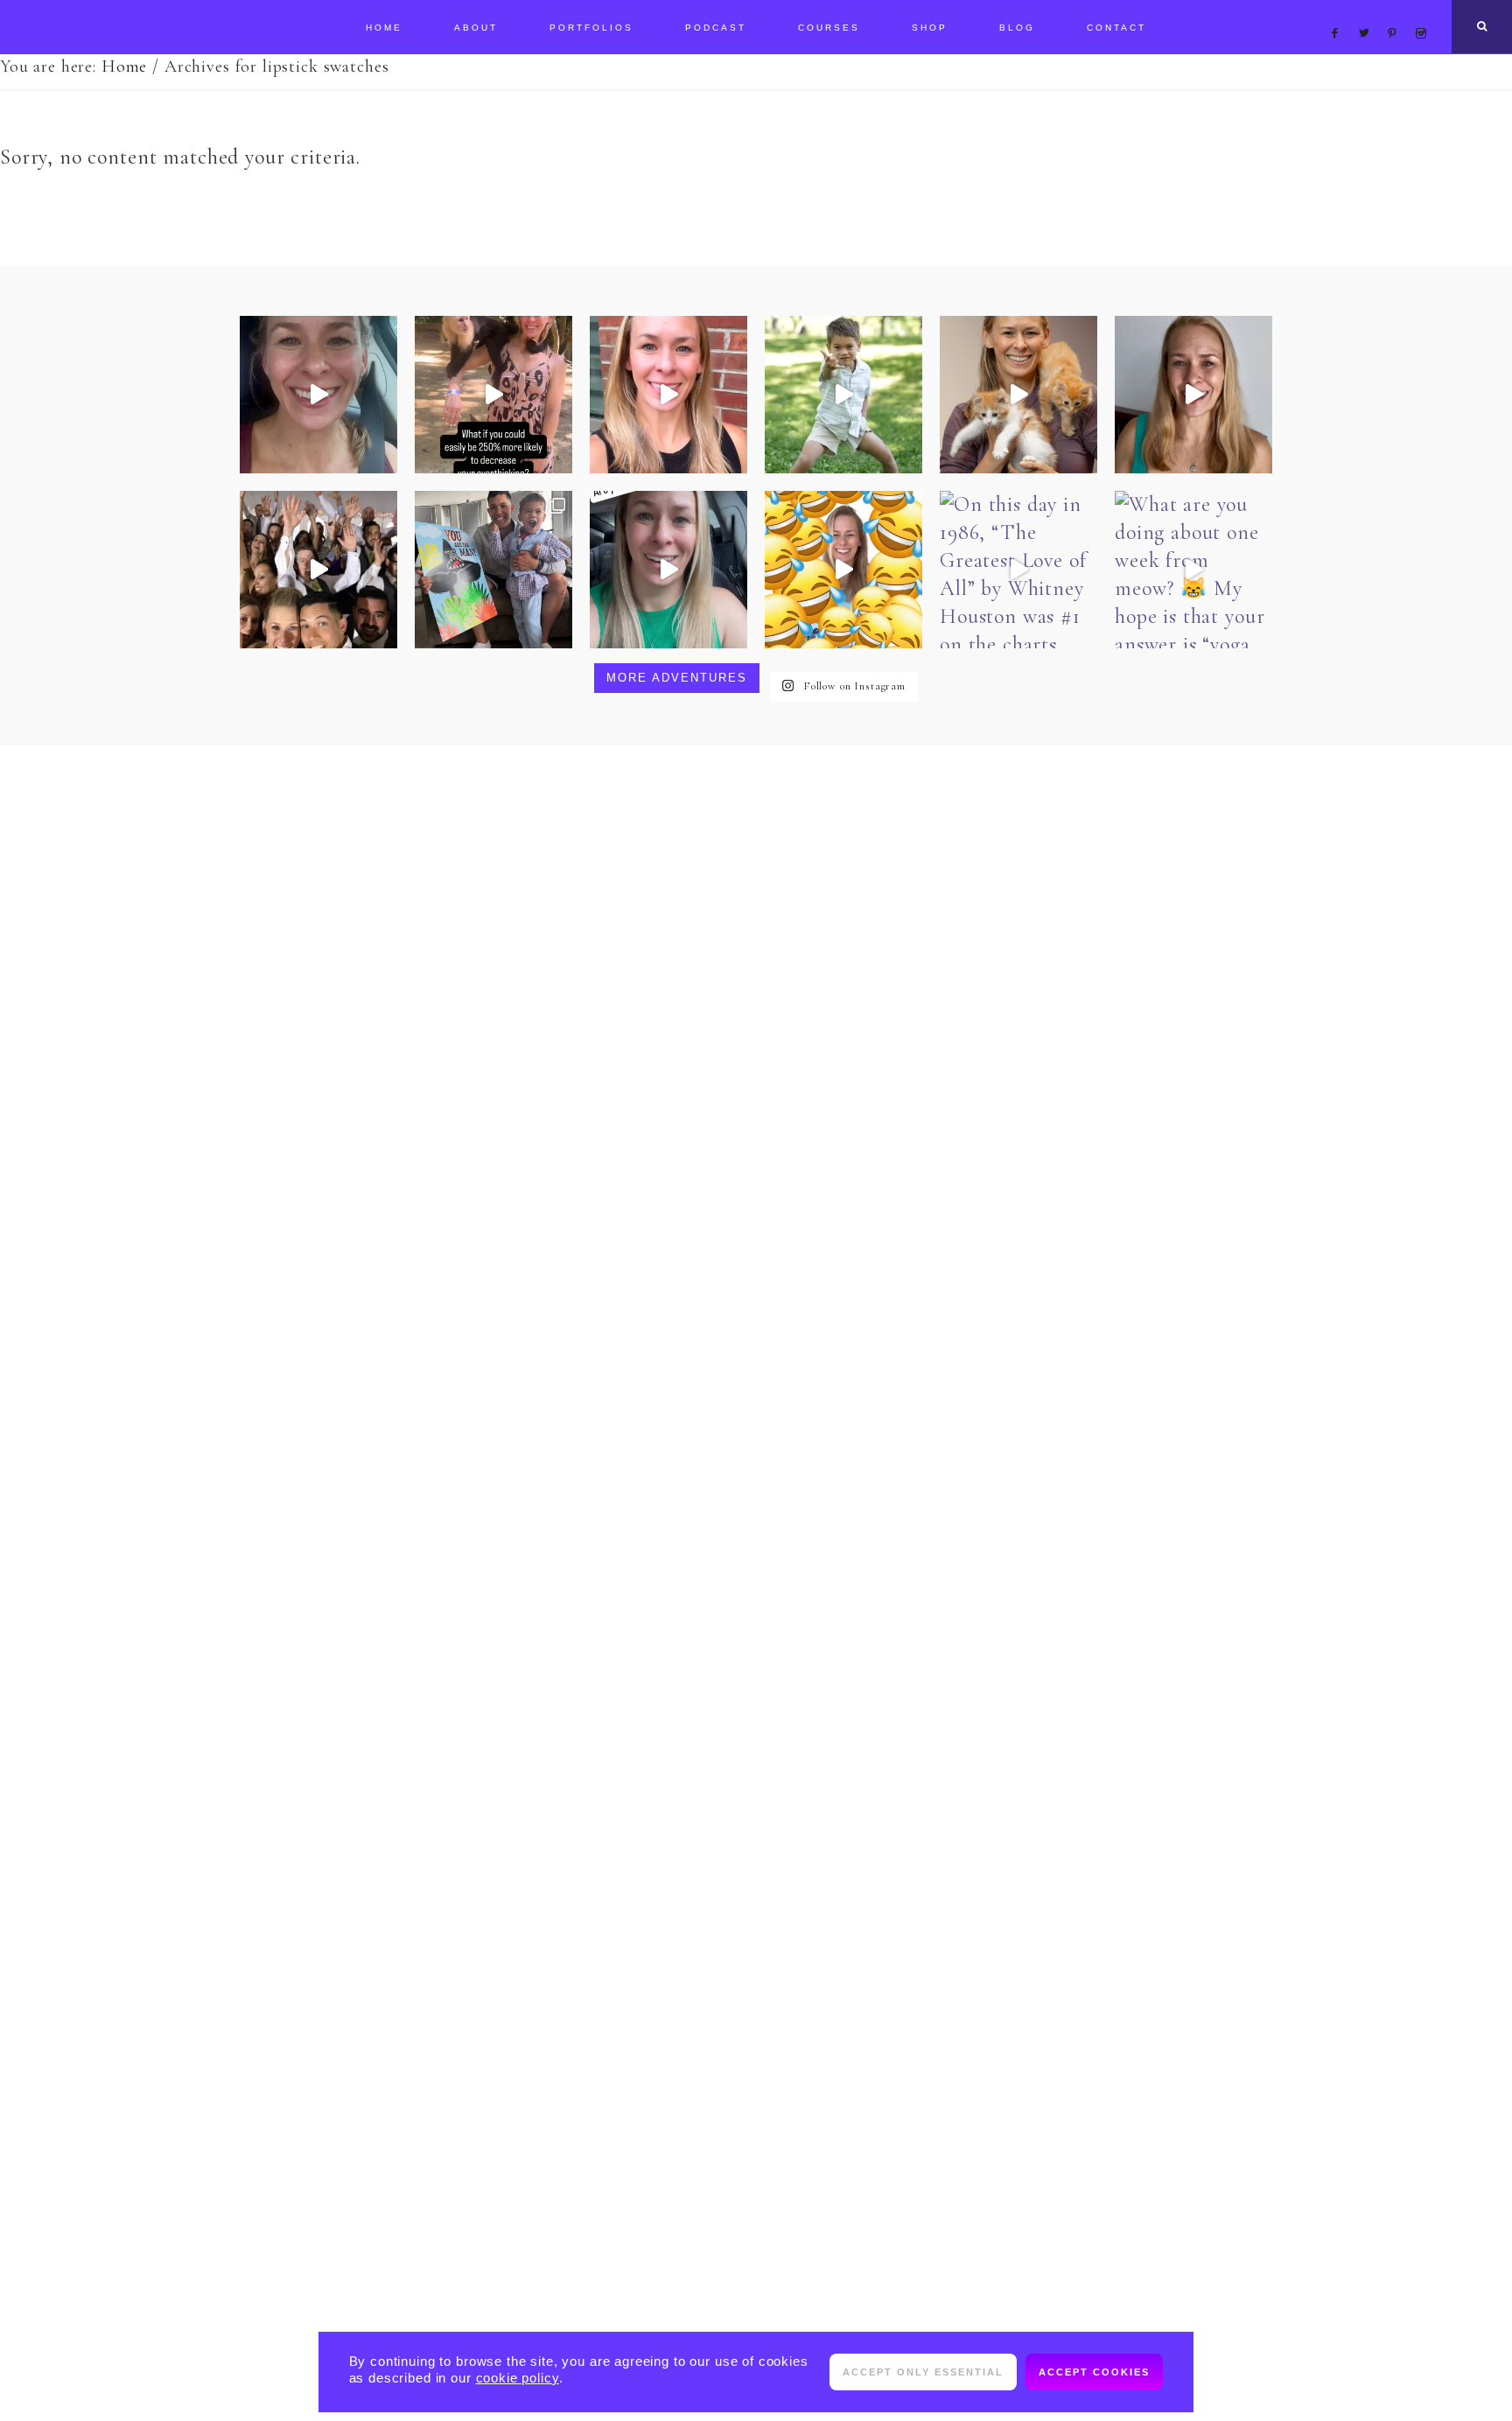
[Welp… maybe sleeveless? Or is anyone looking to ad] (843, 570)
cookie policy (518, 2378)
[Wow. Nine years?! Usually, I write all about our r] (318, 570)
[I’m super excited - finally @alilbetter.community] (1193, 395)
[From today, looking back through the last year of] (493, 570)
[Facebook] (1339, 12)
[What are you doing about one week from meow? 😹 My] (1193, 570)
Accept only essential (923, 2372)
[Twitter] (1368, 12)
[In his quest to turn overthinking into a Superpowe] (493, 395)
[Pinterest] (1397, 12)
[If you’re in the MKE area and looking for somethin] (1018, 395)
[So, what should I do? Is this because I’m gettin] (318, 395)
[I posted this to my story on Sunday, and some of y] (668, 570)
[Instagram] (1424, 12)
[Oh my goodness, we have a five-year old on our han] (843, 395)
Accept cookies (1094, 2372)
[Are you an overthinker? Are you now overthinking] (668, 395)
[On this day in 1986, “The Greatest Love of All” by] (1018, 570)
